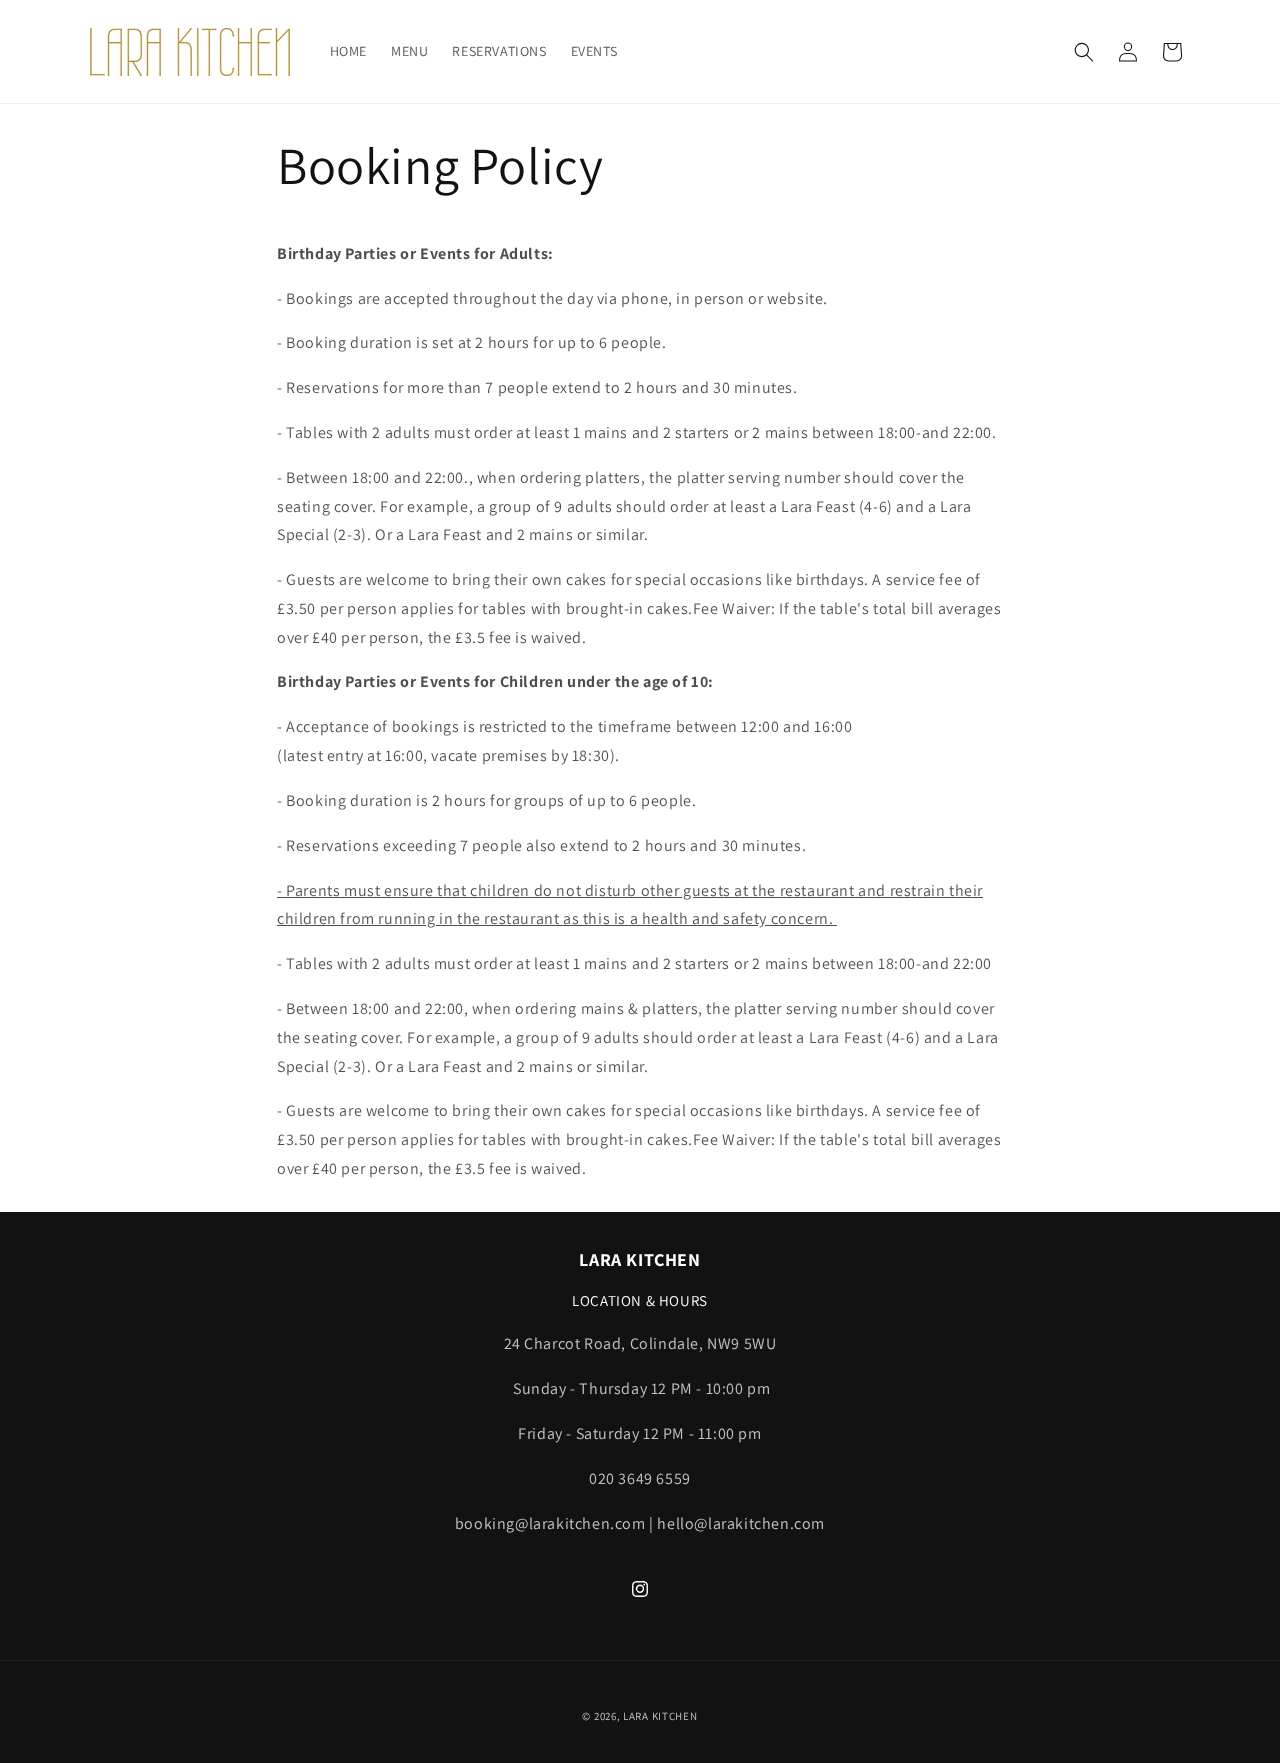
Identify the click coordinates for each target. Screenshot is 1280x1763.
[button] (1084, 52)
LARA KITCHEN (660, 1716)
